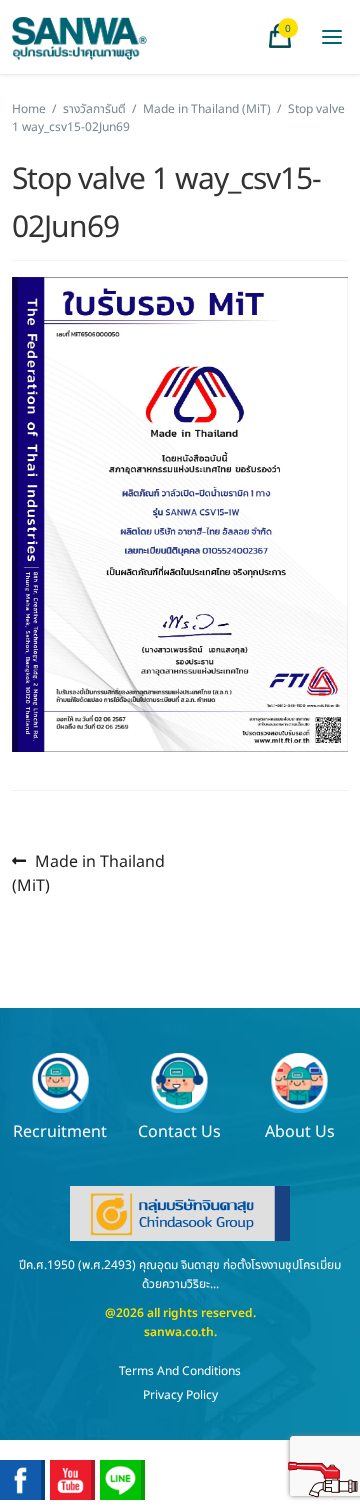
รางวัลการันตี (94, 109)
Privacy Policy (180, 1395)
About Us (300, 1130)
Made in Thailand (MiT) (207, 109)
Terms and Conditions (180, 1371)
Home (29, 109)
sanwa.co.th (179, 1332)
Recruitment (60, 1130)
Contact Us (179, 1130)
